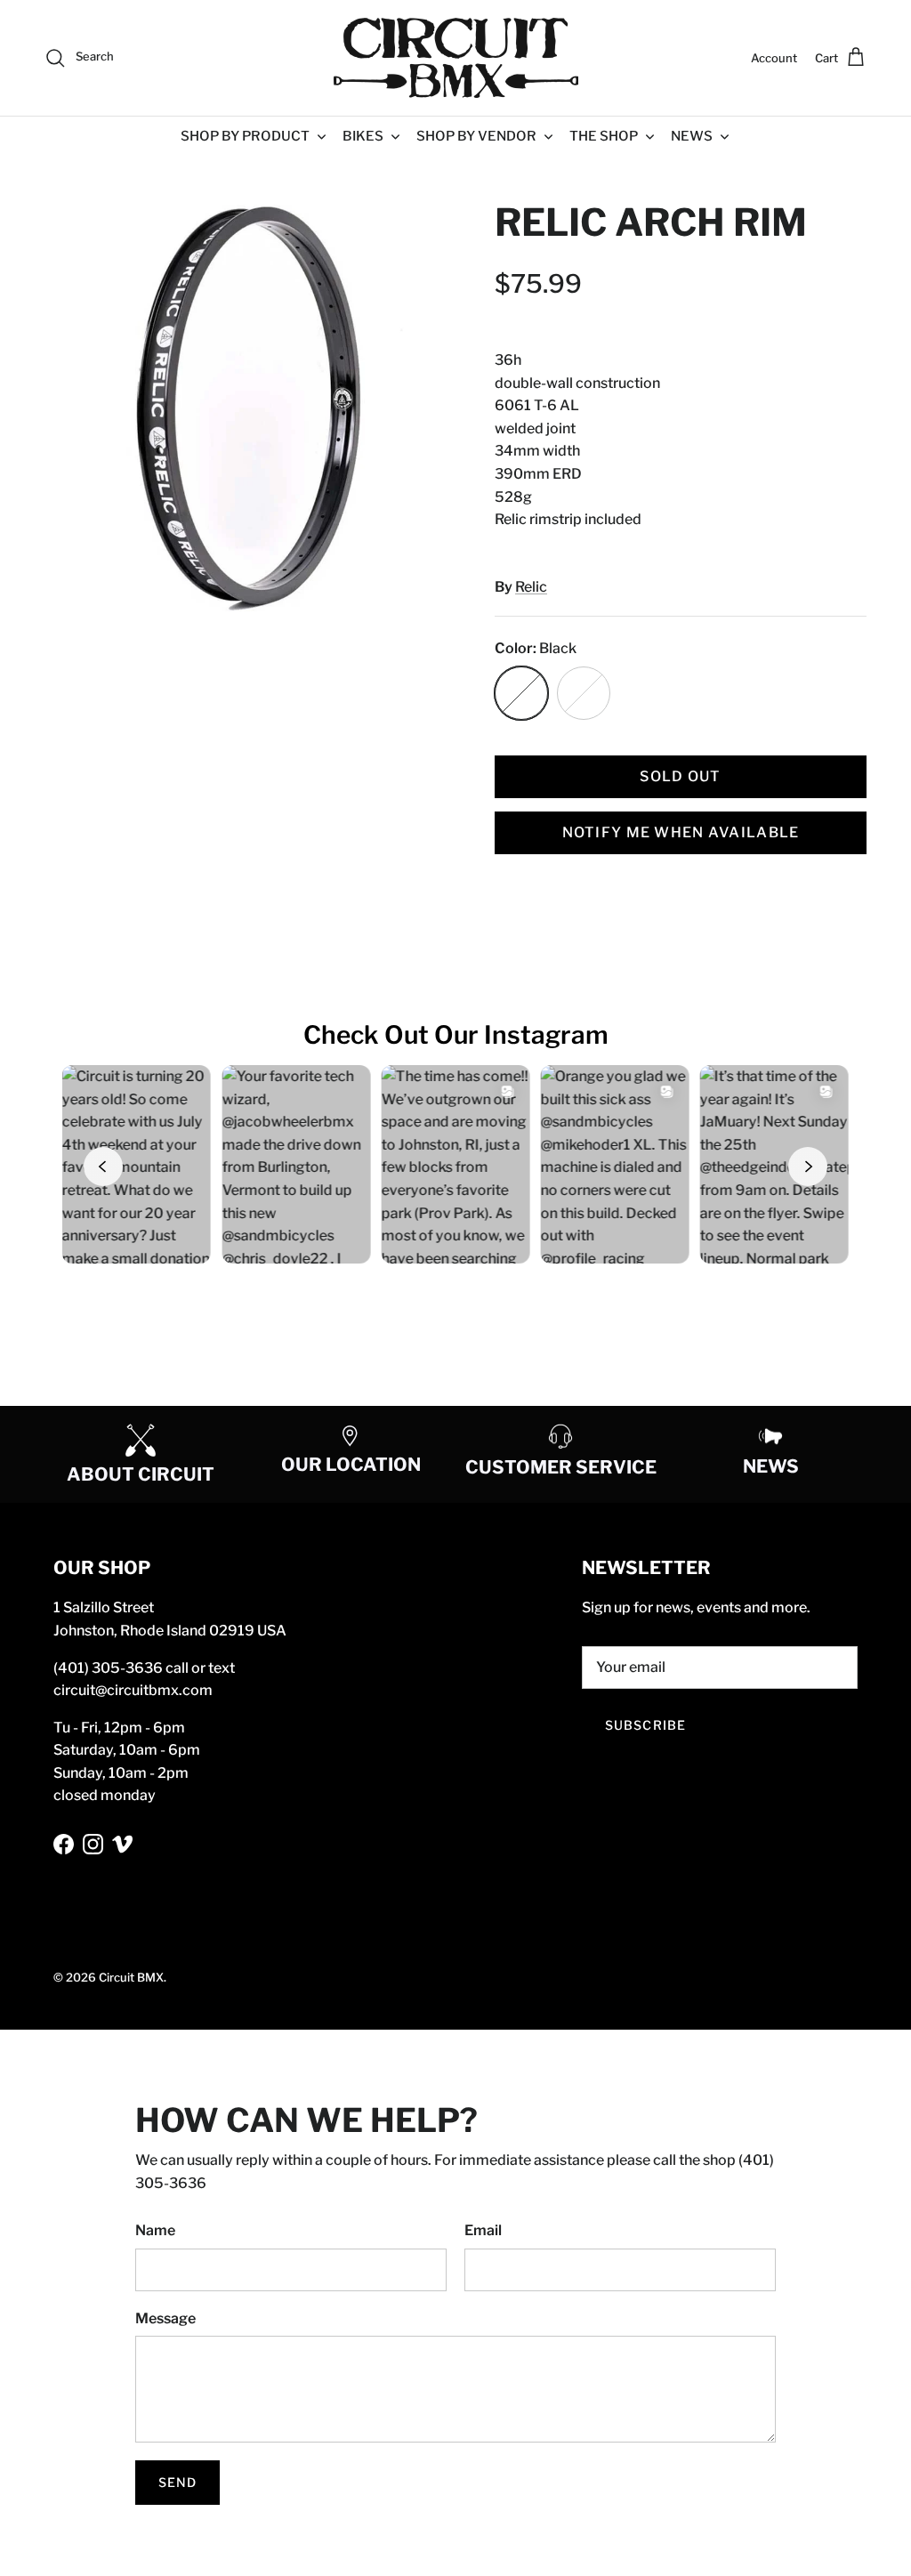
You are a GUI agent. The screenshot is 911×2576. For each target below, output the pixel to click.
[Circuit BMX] (456, 58)
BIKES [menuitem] (363, 136)
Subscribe (645, 1725)
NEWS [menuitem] (692, 136)
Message (165, 2318)
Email (483, 2230)
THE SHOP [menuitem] (604, 136)
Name (155, 2230)
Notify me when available (681, 832)
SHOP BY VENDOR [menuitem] (476, 136)
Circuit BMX (131, 1977)
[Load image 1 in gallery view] (250, 406)
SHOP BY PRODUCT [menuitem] (245, 136)
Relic (531, 587)
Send (177, 2482)
